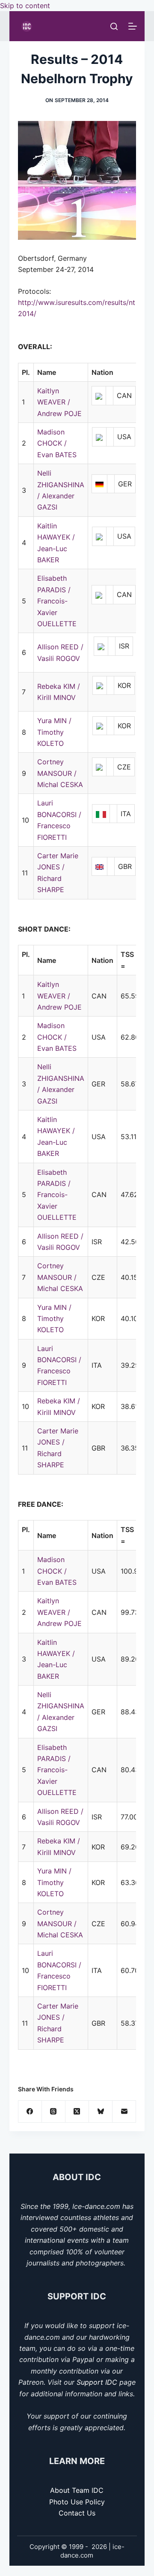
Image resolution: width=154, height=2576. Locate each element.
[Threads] (54, 2112)
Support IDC (97, 2382)
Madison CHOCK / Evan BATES (57, 443)
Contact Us (77, 2513)
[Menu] (133, 26)
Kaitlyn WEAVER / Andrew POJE (59, 402)
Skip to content (25, 6)
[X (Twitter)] (77, 2112)
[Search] (114, 26)
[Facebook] (30, 2112)
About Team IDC (77, 2490)
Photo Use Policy (77, 2502)
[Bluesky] (101, 2112)
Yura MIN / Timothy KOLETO (54, 732)
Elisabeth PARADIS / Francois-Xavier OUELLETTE (57, 601)
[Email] (124, 2112)
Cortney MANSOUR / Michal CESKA (60, 773)
